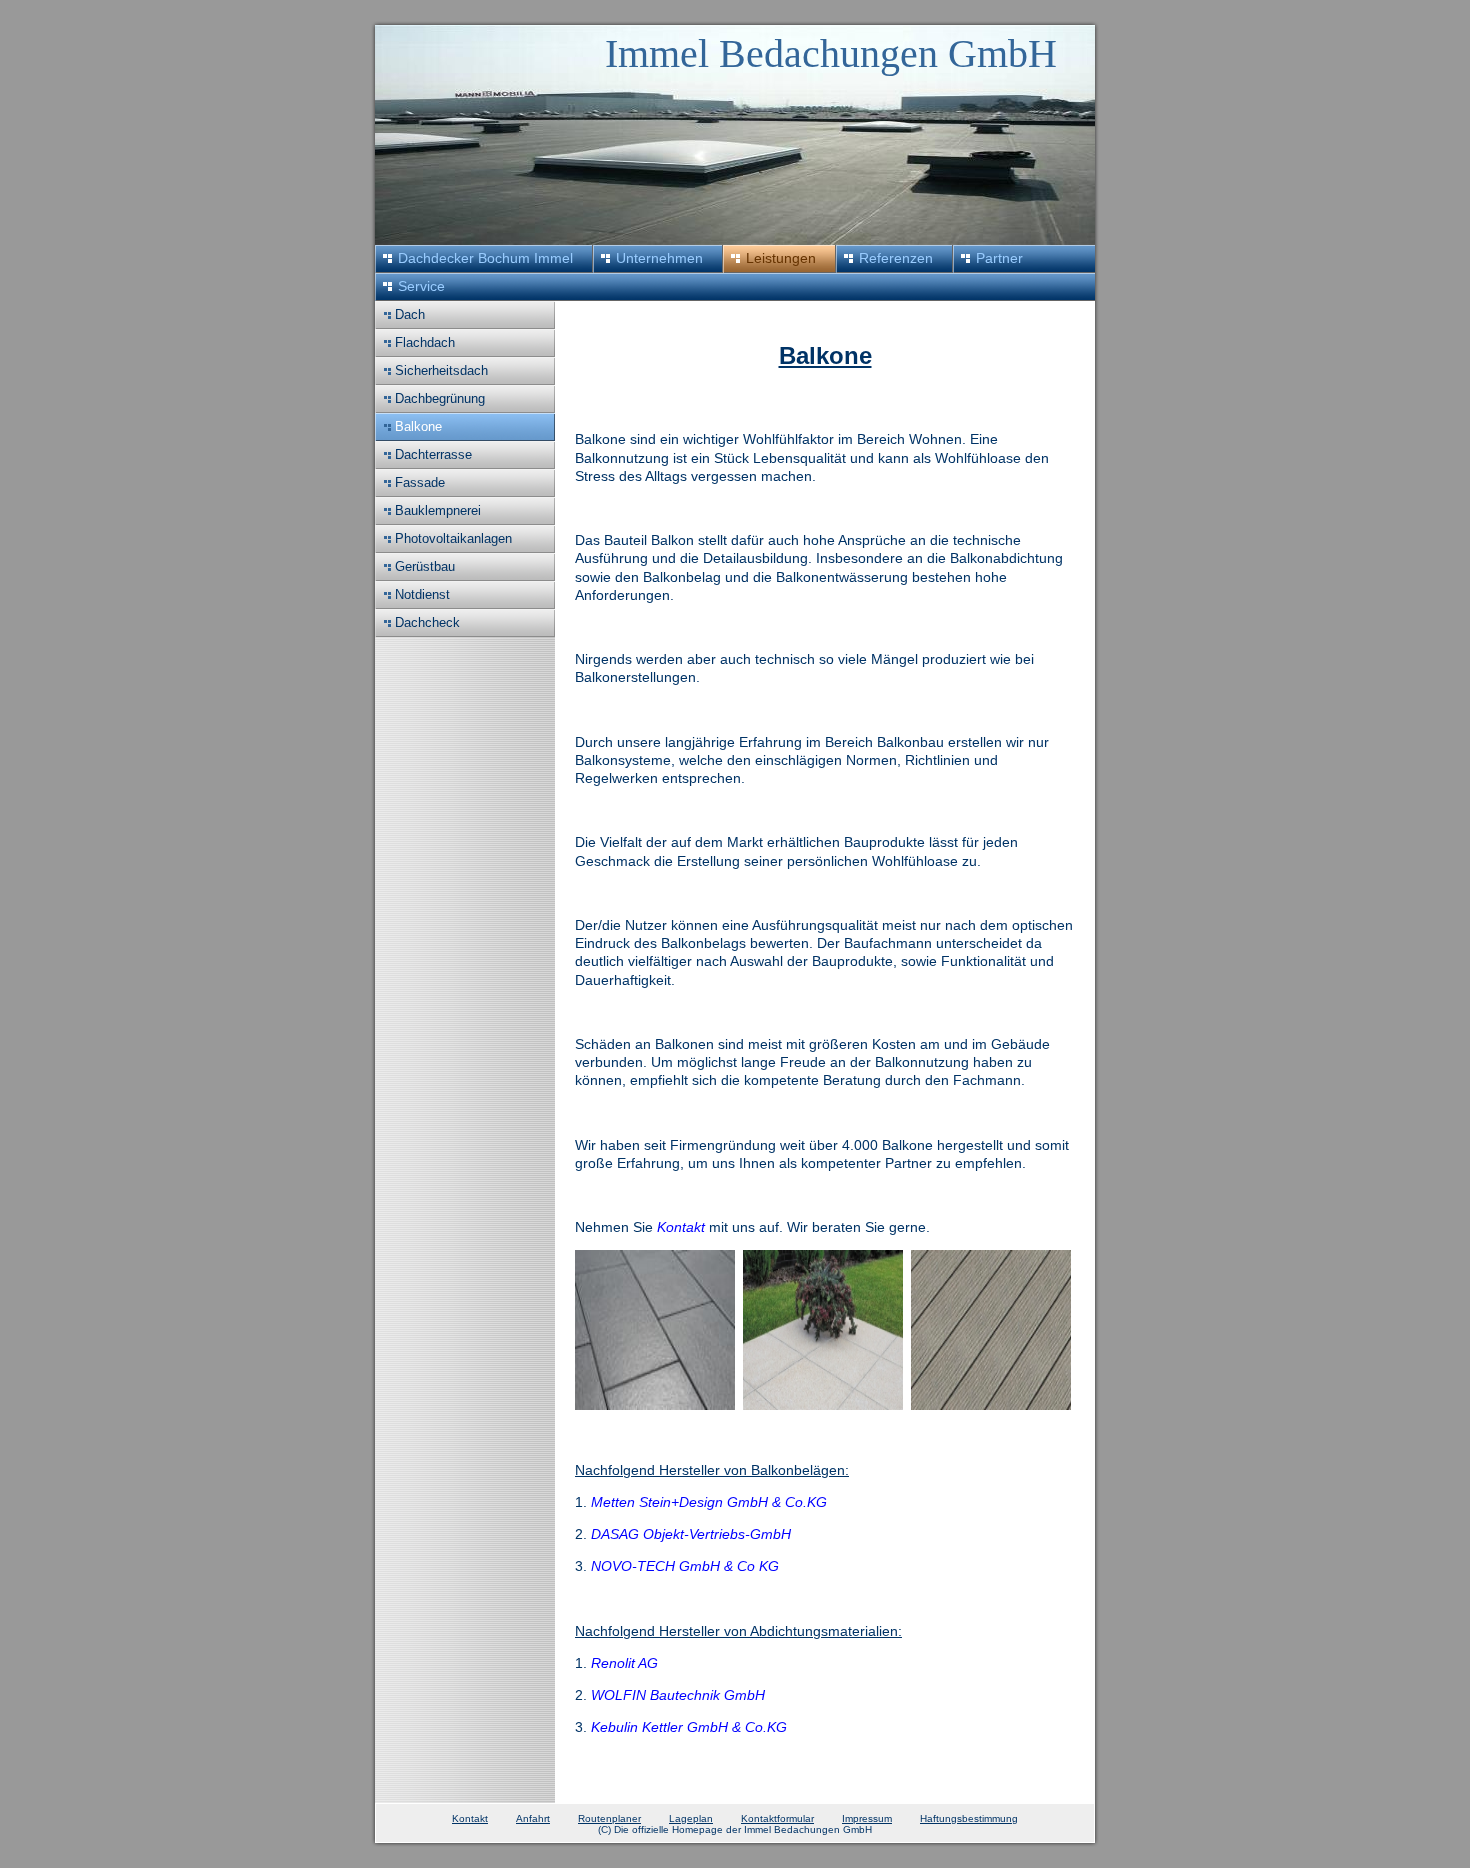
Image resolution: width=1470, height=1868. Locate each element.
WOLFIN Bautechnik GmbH (678, 1695)
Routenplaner (609, 1818)
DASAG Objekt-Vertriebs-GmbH (691, 1534)
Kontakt (681, 1227)
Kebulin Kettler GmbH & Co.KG (689, 1727)
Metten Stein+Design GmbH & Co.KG (709, 1502)
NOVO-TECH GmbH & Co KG (685, 1566)
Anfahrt (533, 1818)
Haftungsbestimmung (969, 1818)
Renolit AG (624, 1663)
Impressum (867, 1818)
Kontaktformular (777, 1818)
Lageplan (691, 1818)
